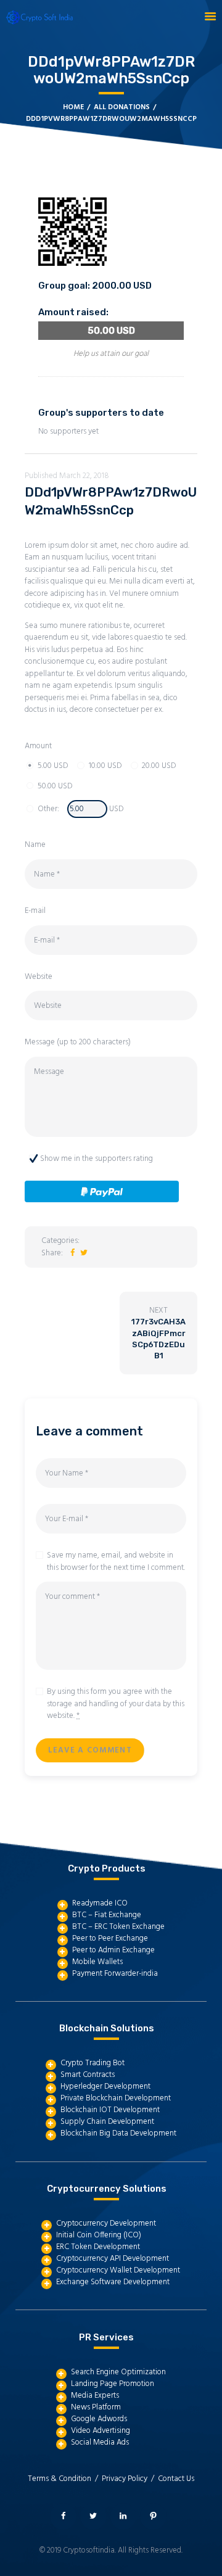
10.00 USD (105, 766)
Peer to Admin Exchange (113, 1950)
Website (39, 977)
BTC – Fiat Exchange (107, 1915)
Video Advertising (101, 2431)
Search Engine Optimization (118, 2372)
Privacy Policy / (130, 2479)
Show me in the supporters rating (97, 1159)
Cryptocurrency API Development (113, 2259)
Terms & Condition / (65, 2479)
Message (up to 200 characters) (78, 1042)
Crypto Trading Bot (92, 2063)
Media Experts (95, 2396)
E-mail (35, 911)
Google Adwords (99, 2419)
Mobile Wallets (97, 1962)
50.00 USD (55, 786)
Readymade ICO (100, 1903)
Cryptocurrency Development (106, 2223)
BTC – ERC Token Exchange (118, 1927)
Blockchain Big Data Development (118, 2133)
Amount (38, 746)
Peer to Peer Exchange (110, 1938)
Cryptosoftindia (89, 2550)
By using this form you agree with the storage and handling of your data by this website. (116, 1704)
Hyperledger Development (105, 2087)
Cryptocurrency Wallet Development (118, 2270)
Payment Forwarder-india (115, 1974)
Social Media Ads (100, 2442)
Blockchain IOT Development (110, 2110)
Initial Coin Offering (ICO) (99, 2235)
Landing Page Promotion (113, 2384)
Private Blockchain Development (116, 2098)
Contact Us (176, 2479)
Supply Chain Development (107, 2122)
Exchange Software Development (113, 2282)
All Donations (122, 107)
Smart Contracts (88, 2075)
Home (73, 108)
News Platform (96, 2407)
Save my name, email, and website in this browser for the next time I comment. (116, 1562)
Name (35, 845)
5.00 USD (53, 766)
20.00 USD (159, 766)
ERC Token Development (98, 2247)
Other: (48, 809)
